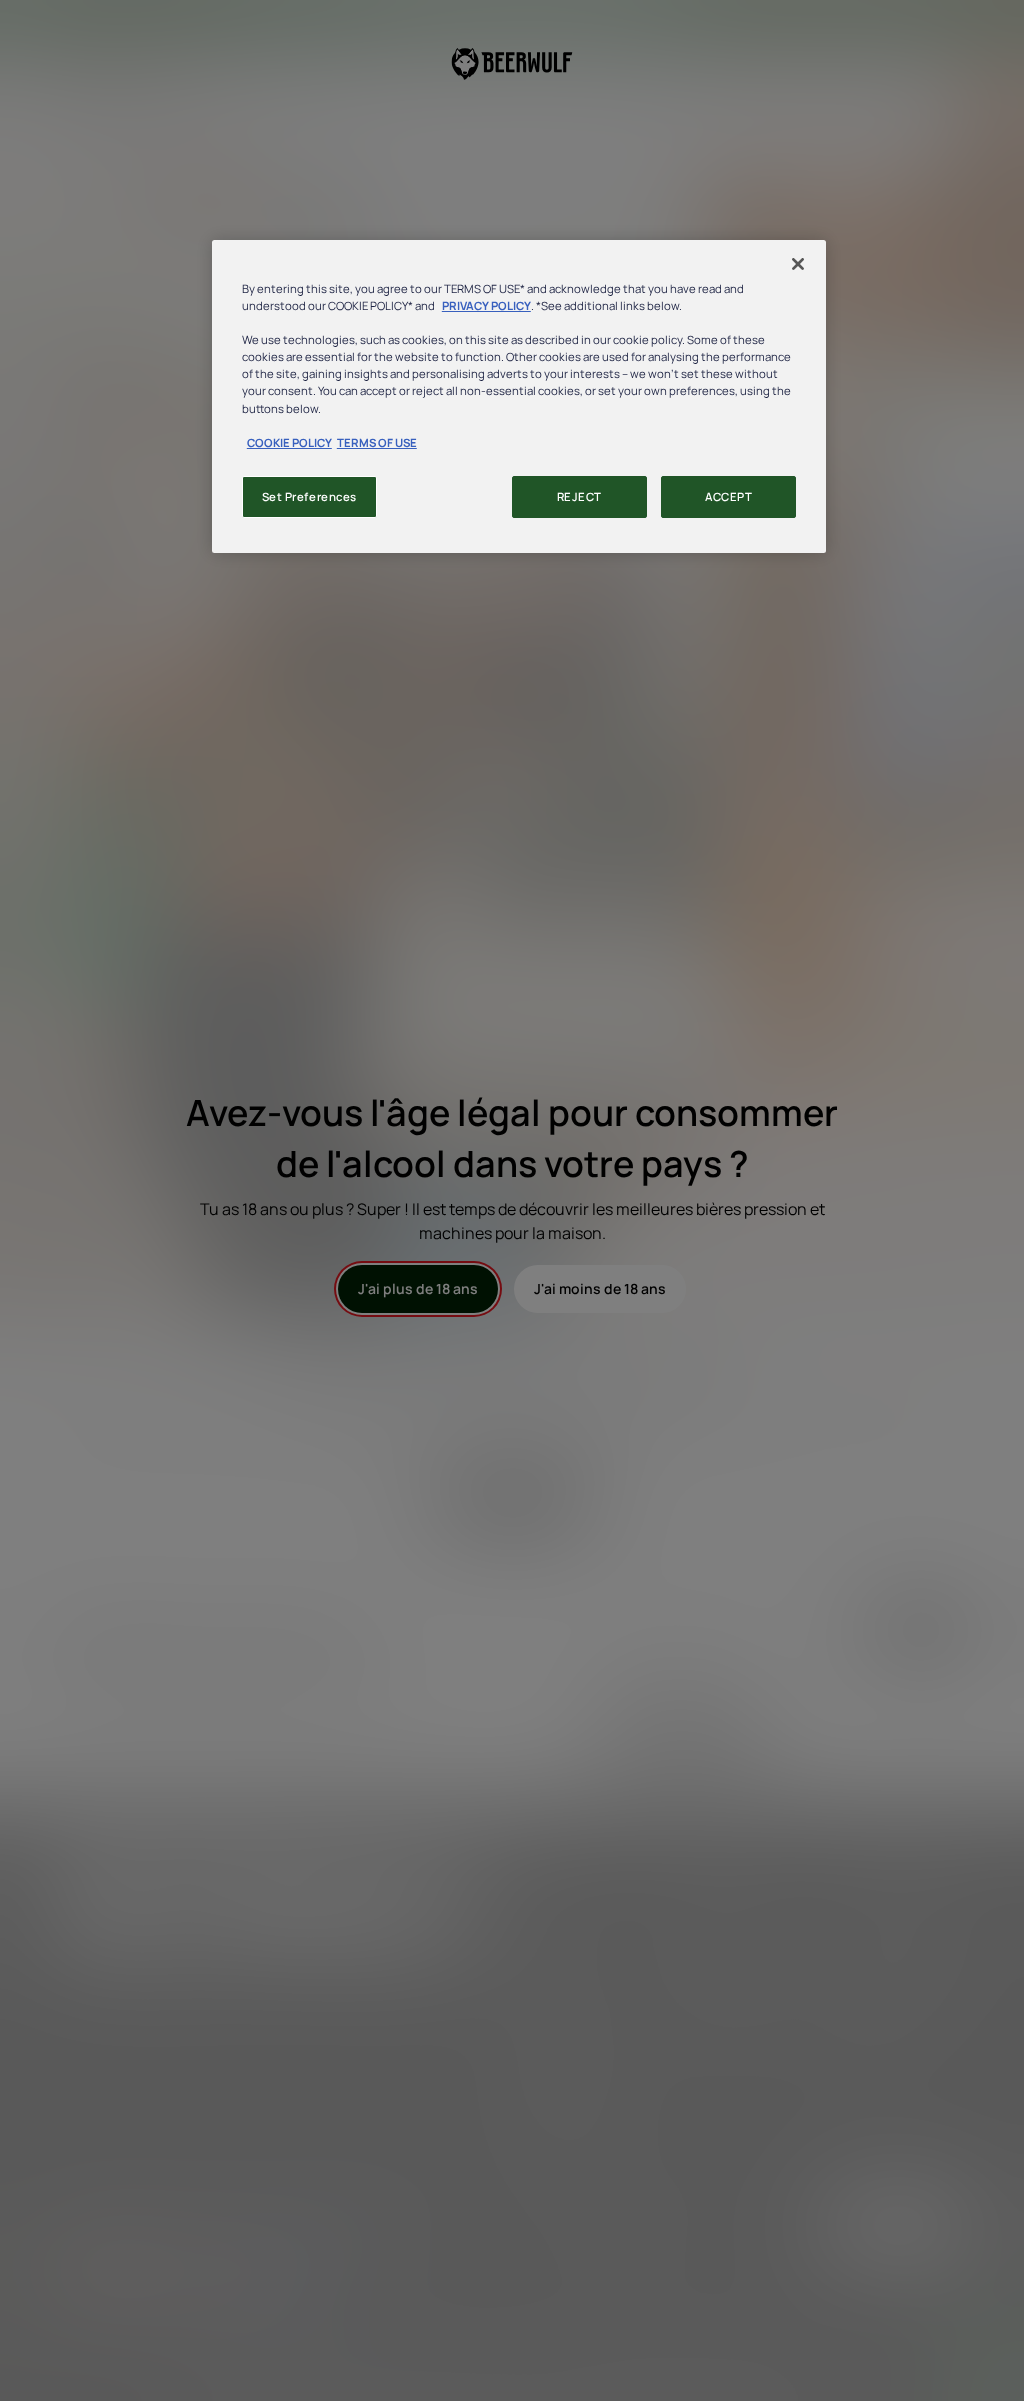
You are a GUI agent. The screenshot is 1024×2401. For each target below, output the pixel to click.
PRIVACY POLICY (486, 305)
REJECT (579, 496)
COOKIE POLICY (289, 442)
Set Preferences (310, 496)
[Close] (798, 264)
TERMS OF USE (377, 442)
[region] (519, 396)
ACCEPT (728, 496)
